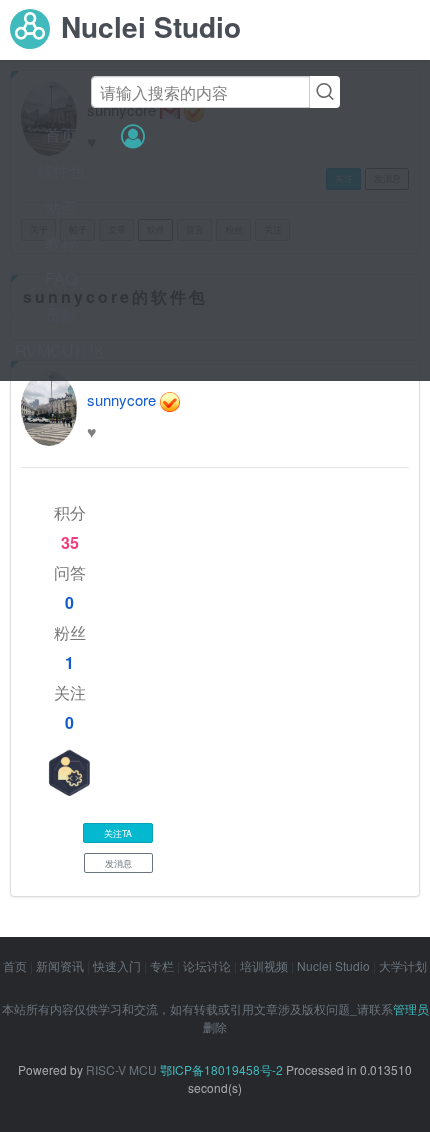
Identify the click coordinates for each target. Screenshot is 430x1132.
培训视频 (264, 965)
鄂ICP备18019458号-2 (221, 1069)
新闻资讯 (60, 965)
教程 (61, 242)
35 (70, 542)
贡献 (61, 314)
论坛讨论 (207, 965)
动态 (61, 206)
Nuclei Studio (333, 965)
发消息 (118, 863)
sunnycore (121, 399)
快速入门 (117, 965)
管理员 (411, 1008)
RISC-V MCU (121, 1069)
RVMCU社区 (60, 350)
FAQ (61, 278)
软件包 (61, 170)
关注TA (118, 833)
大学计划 (403, 965)
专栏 (162, 965)
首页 (61, 134)
